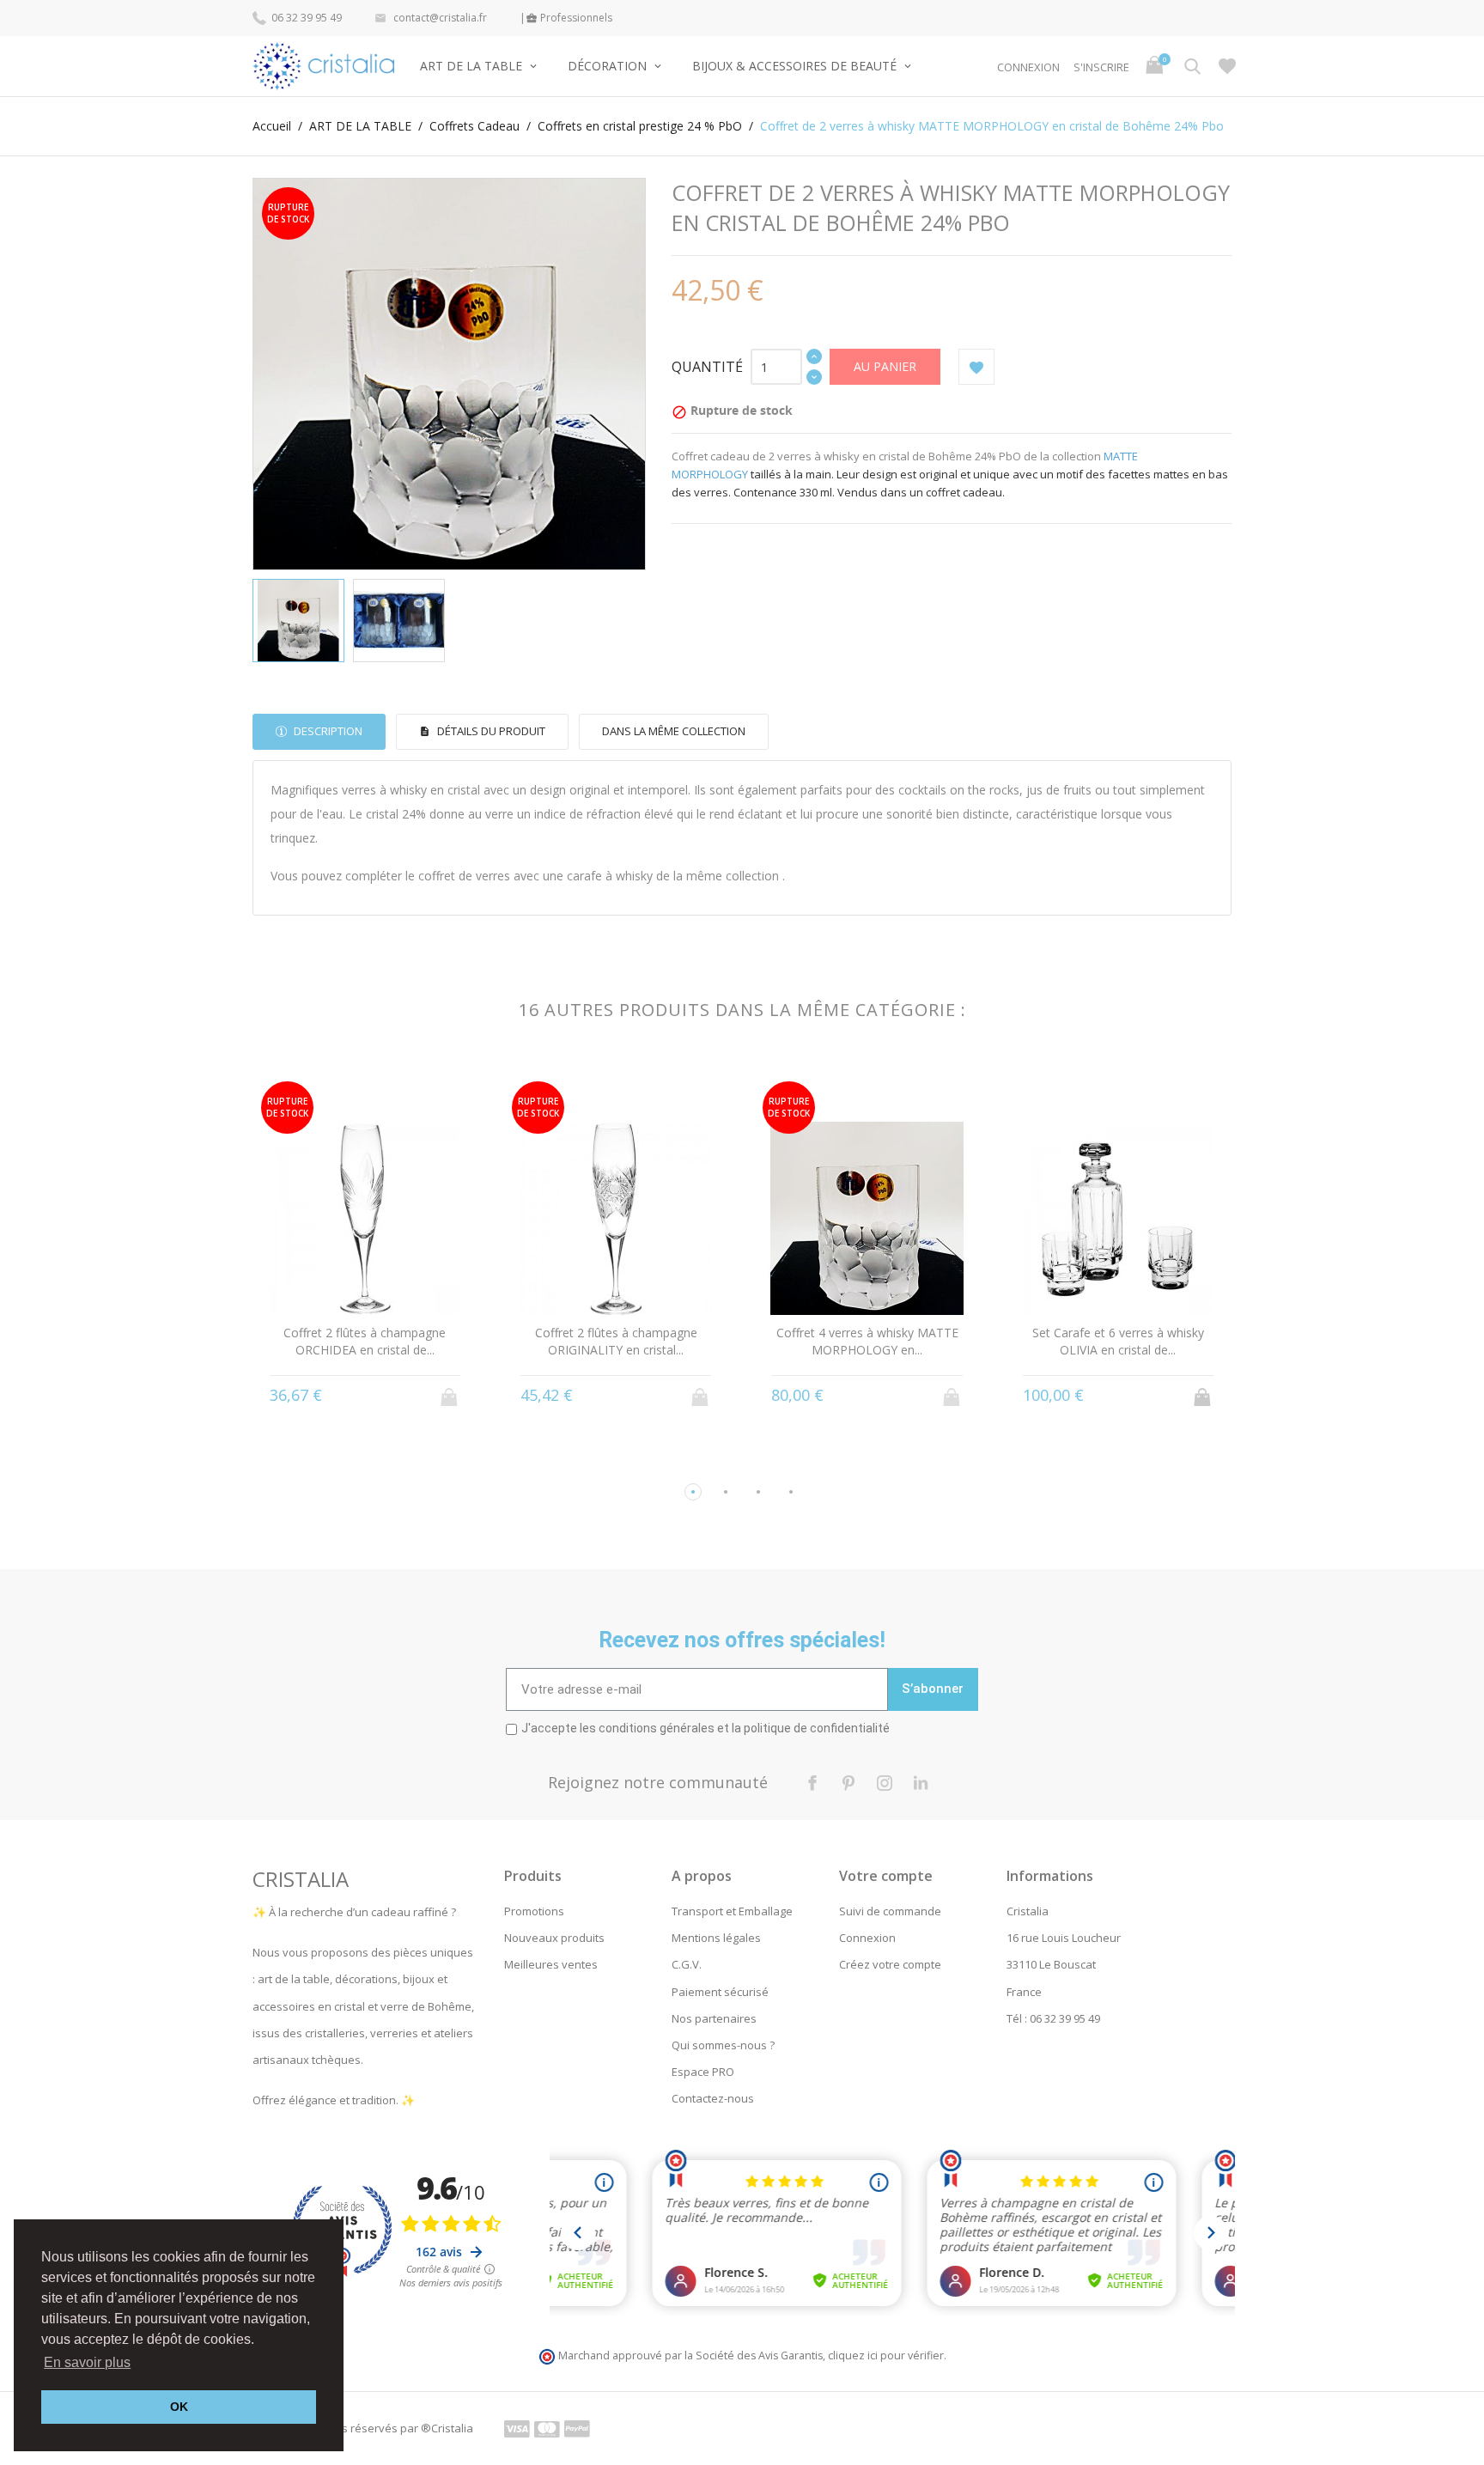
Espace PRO (703, 2072)
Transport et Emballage (732, 1911)
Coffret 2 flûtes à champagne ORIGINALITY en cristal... (616, 1341)
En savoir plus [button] (87, 2362)
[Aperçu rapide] (333, 1395)
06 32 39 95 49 (305, 18)
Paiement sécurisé (720, 1992)
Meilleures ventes (551, 1964)
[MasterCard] (547, 2428)
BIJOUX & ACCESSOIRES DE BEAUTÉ (796, 66)
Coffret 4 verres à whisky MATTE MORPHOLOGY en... (867, 1341)
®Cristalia (447, 2428)
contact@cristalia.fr (431, 18)
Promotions (534, 1911)
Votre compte (886, 1876)
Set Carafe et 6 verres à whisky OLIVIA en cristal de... (1118, 1341)
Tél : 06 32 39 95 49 (1053, 2018)
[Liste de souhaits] (1227, 66)
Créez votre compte (890, 1964)
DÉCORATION (609, 66)
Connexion (867, 1938)
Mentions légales (716, 1938)
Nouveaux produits (554, 1938)
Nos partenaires (714, 2018)
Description (327, 731)
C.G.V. (687, 1964)
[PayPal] (577, 2428)
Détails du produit (490, 731)
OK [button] (179, 2407)
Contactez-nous (713, 2098)
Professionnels (569, 18)
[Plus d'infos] (365, 1395)
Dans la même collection (674, 731)
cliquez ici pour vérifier (886, 2355)
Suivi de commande (890, 1911)
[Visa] (517, 2428)
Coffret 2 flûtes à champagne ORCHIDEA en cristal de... (365, 1341)
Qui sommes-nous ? (723, 2045)
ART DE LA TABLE (473, 66)
